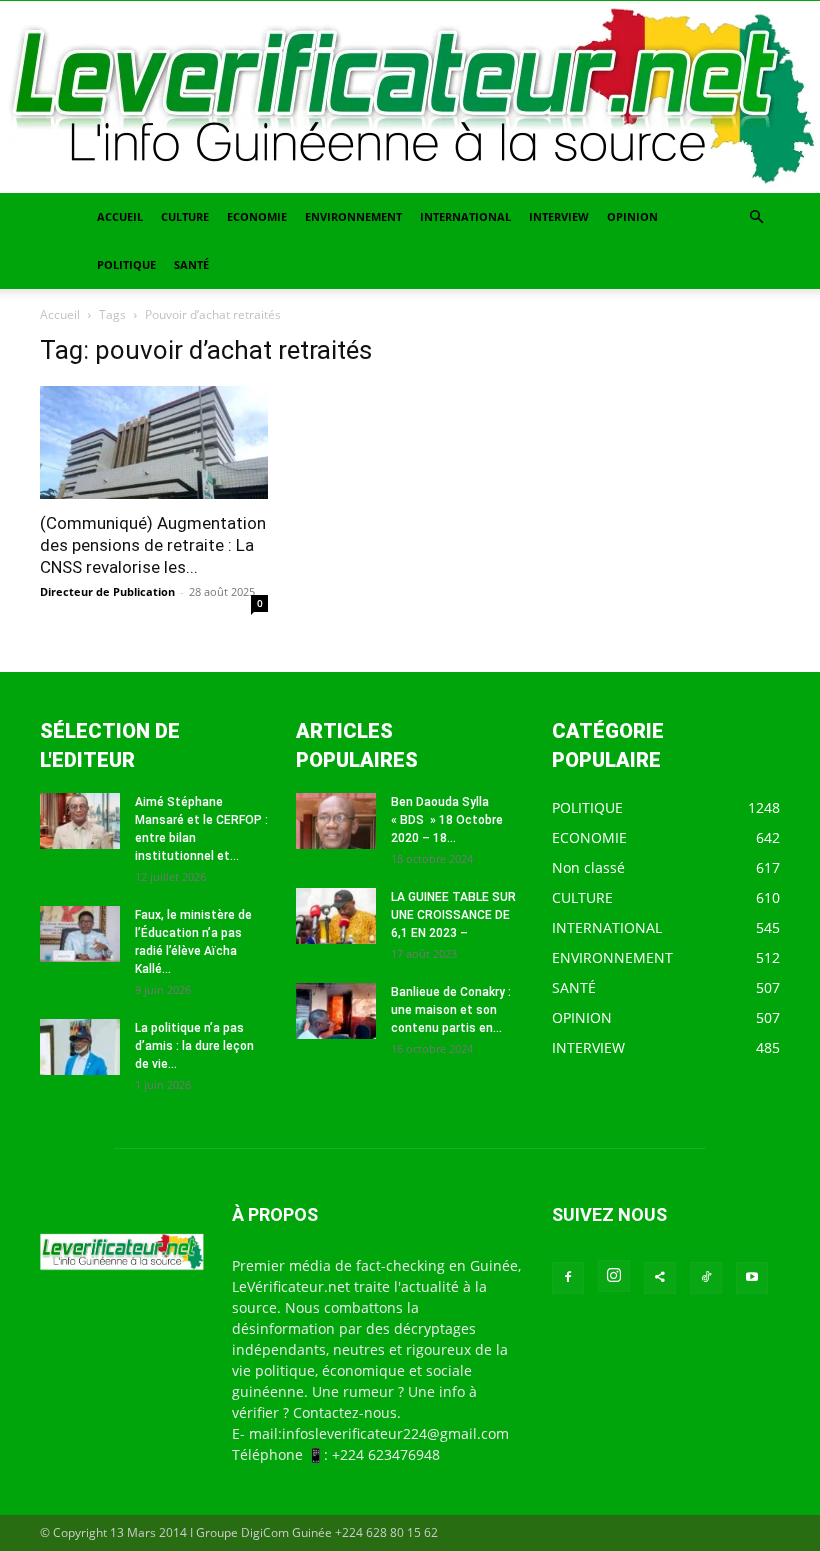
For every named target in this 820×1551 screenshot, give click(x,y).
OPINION (632, 216)
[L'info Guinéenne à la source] (410, 97)
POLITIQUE (126, 264)
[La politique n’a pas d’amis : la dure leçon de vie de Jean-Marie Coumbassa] (80, 1047)
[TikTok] (706, 1278)
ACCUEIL (120, 216)
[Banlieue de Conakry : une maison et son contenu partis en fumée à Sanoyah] (336, 1011)
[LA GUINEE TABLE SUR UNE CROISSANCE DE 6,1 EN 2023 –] (336, 916)
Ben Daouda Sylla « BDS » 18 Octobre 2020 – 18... (447, 820)
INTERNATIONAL (465, 216)
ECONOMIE (257, 216)
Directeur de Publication (107, 591)
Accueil (60, 314)
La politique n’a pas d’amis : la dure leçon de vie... (194, 1046)
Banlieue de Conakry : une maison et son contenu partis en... (451, 1010)
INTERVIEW (559, 216)
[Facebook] (568, 1278)
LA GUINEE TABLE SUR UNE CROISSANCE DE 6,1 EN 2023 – (453, 915)
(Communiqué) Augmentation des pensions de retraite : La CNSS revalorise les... (153, 545)
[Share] (660, 1278)
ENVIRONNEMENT (353, 216)
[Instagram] (614, 1276)
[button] (756, 217)
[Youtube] (752, 1278)
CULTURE (185, 216)
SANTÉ (191, 264)
